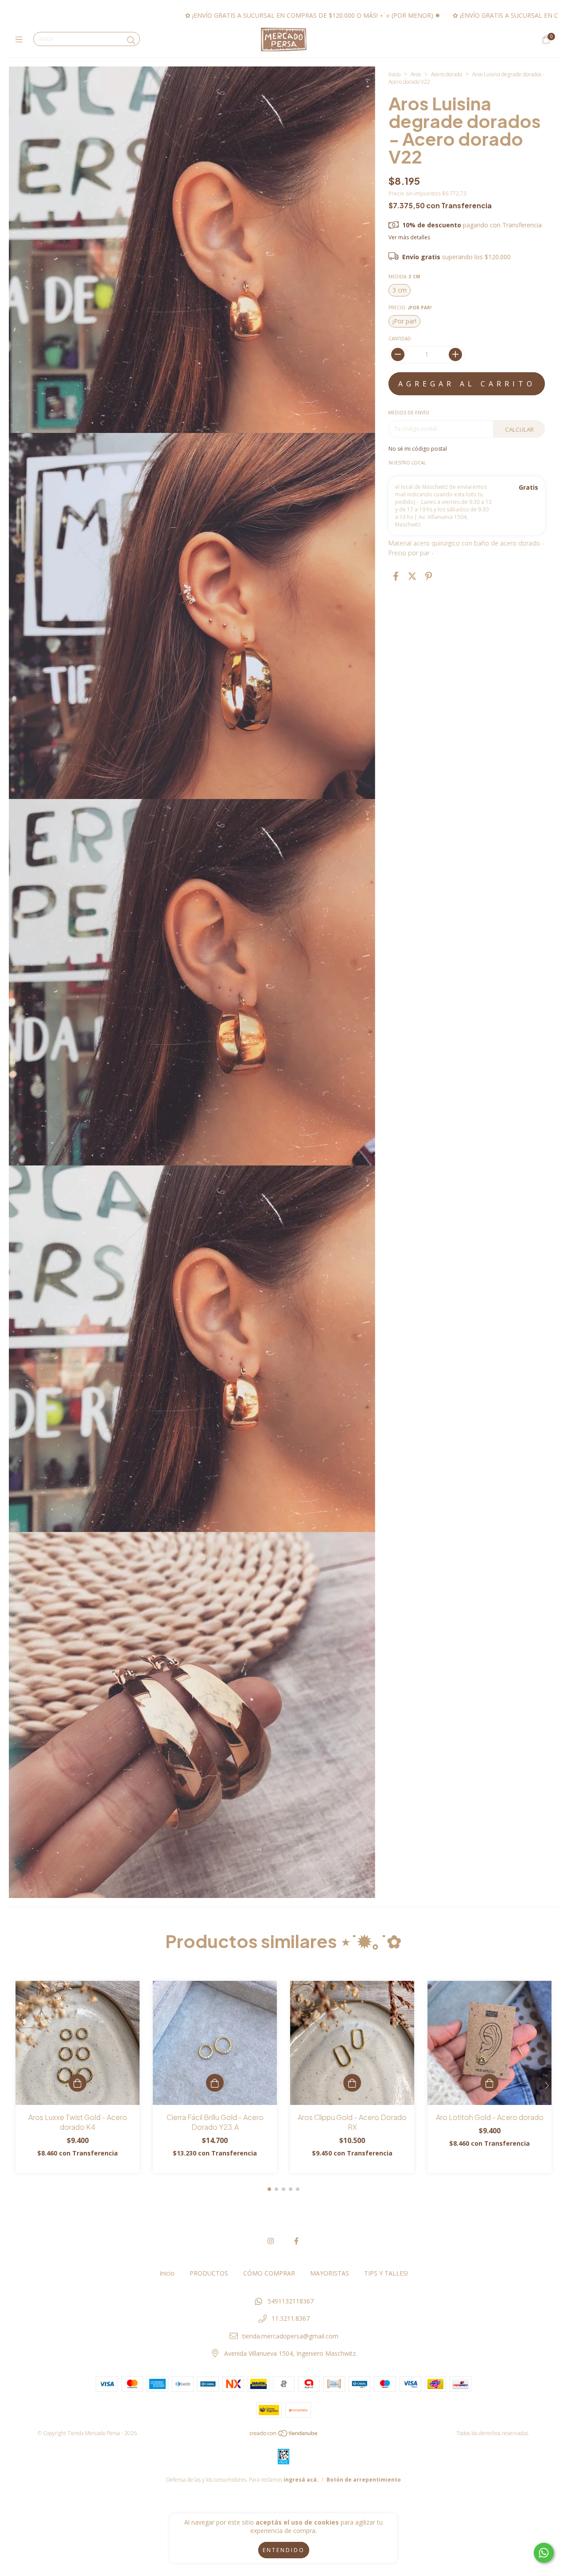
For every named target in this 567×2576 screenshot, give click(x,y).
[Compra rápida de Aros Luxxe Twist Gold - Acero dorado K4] (78, 2083)
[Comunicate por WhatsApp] (544, 2553)
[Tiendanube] (284, 2435)
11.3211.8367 (291, 2318)
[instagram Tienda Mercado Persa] (271, 2241)
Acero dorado (447, 74)
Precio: (410, 308)
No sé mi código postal (418, 449)
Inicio (394, 74)
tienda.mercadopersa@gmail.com (290, 2336)
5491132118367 (291, 2301)
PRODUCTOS (209, 2273)
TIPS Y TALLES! (386, 2273)
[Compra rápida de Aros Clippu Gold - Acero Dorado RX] (352, 2083)
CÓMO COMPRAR (269, 2273)
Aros (416, 74)
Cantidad (400, 339)
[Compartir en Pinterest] (429, 576)
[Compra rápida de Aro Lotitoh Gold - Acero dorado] (489, 2083)
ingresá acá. (301, 2480)
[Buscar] (131, 40)
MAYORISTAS (330, 2273)
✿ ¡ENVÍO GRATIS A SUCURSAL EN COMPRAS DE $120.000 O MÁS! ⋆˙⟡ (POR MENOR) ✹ (154, 15)
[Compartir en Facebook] (396, 576)
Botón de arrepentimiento (364, 2480)
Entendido (284, 2550)
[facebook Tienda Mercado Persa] (296, 2241)
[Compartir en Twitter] (412, 576)
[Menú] (21, 39)
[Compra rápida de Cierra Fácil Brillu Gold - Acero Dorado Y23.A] (215, 2083)
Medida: (404, 277)
